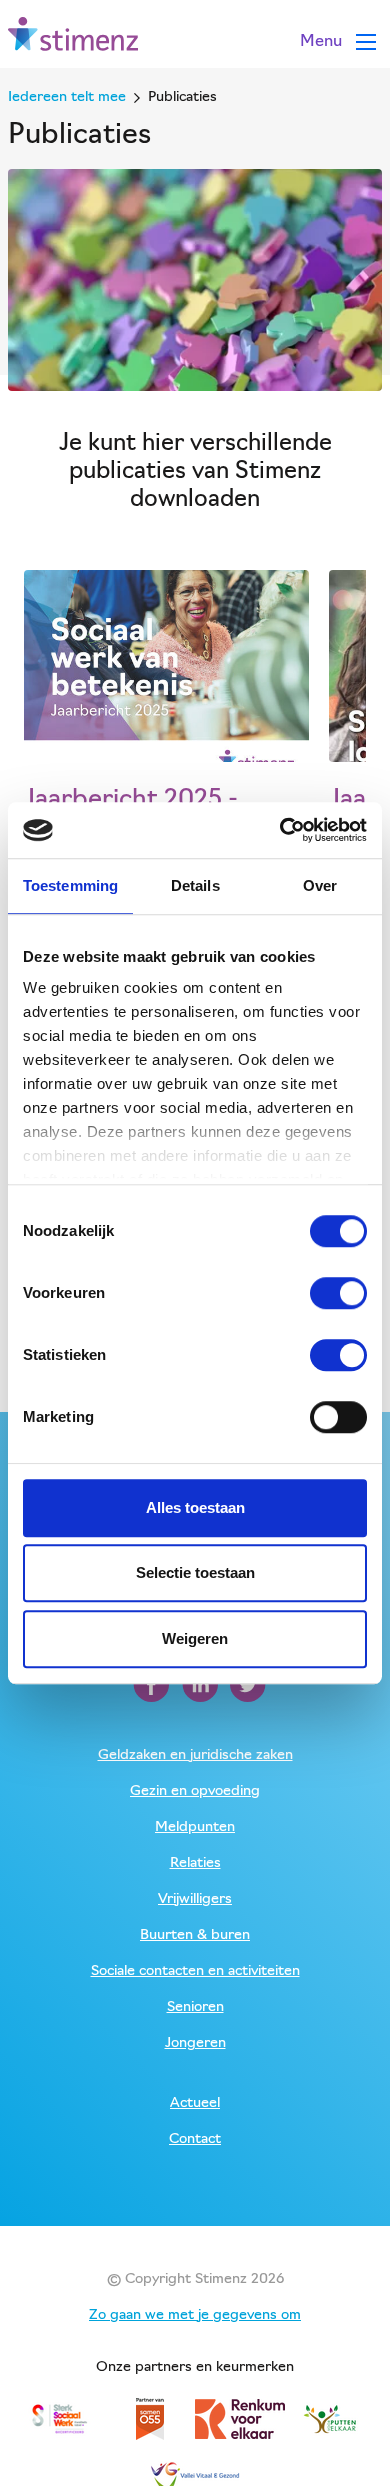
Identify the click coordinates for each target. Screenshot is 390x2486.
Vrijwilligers (195, 1899)
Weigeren (195, 1638)
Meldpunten (195, 1827)
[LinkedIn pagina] (202, 1685)
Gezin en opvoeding (195, 1791)
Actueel (195, 2103)
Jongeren (195, 2043)
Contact (195, 2139)
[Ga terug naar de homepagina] (73, 34)
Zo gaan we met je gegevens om (195, 2315)
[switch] (338, 1293)
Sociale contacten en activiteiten (195, 1971)
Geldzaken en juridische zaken (195, 1755)
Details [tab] (195, 885)
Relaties (195, 1863)
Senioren (195, 2007)
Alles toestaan (195, 1507)
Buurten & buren (195, 1935)
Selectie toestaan (195, 1572)
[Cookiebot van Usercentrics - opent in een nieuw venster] (280, 830)
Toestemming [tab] (70, 885)
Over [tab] (320, 885)
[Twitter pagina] (248, 1685)
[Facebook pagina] (153, 1685)
